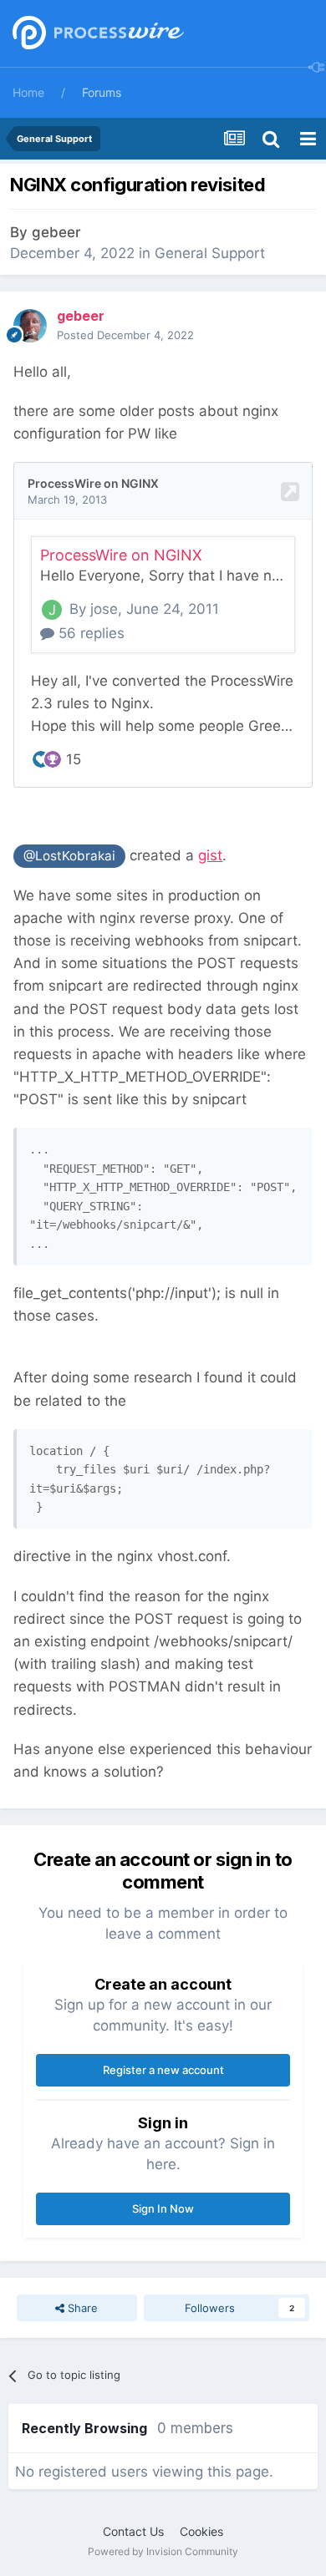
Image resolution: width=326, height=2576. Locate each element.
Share (81, 2308)
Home (28, 92)
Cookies (201, 2531)
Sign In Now (163, 2208)
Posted (125, 335)
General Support (210, 253)
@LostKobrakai (69, 856)
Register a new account (163, 2070)
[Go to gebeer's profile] (30, 326)
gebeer (56, 232)
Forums (102, 92)
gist (210, 855)
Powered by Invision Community (163, 2551)
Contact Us (133, 2531)
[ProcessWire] (96, 34)
